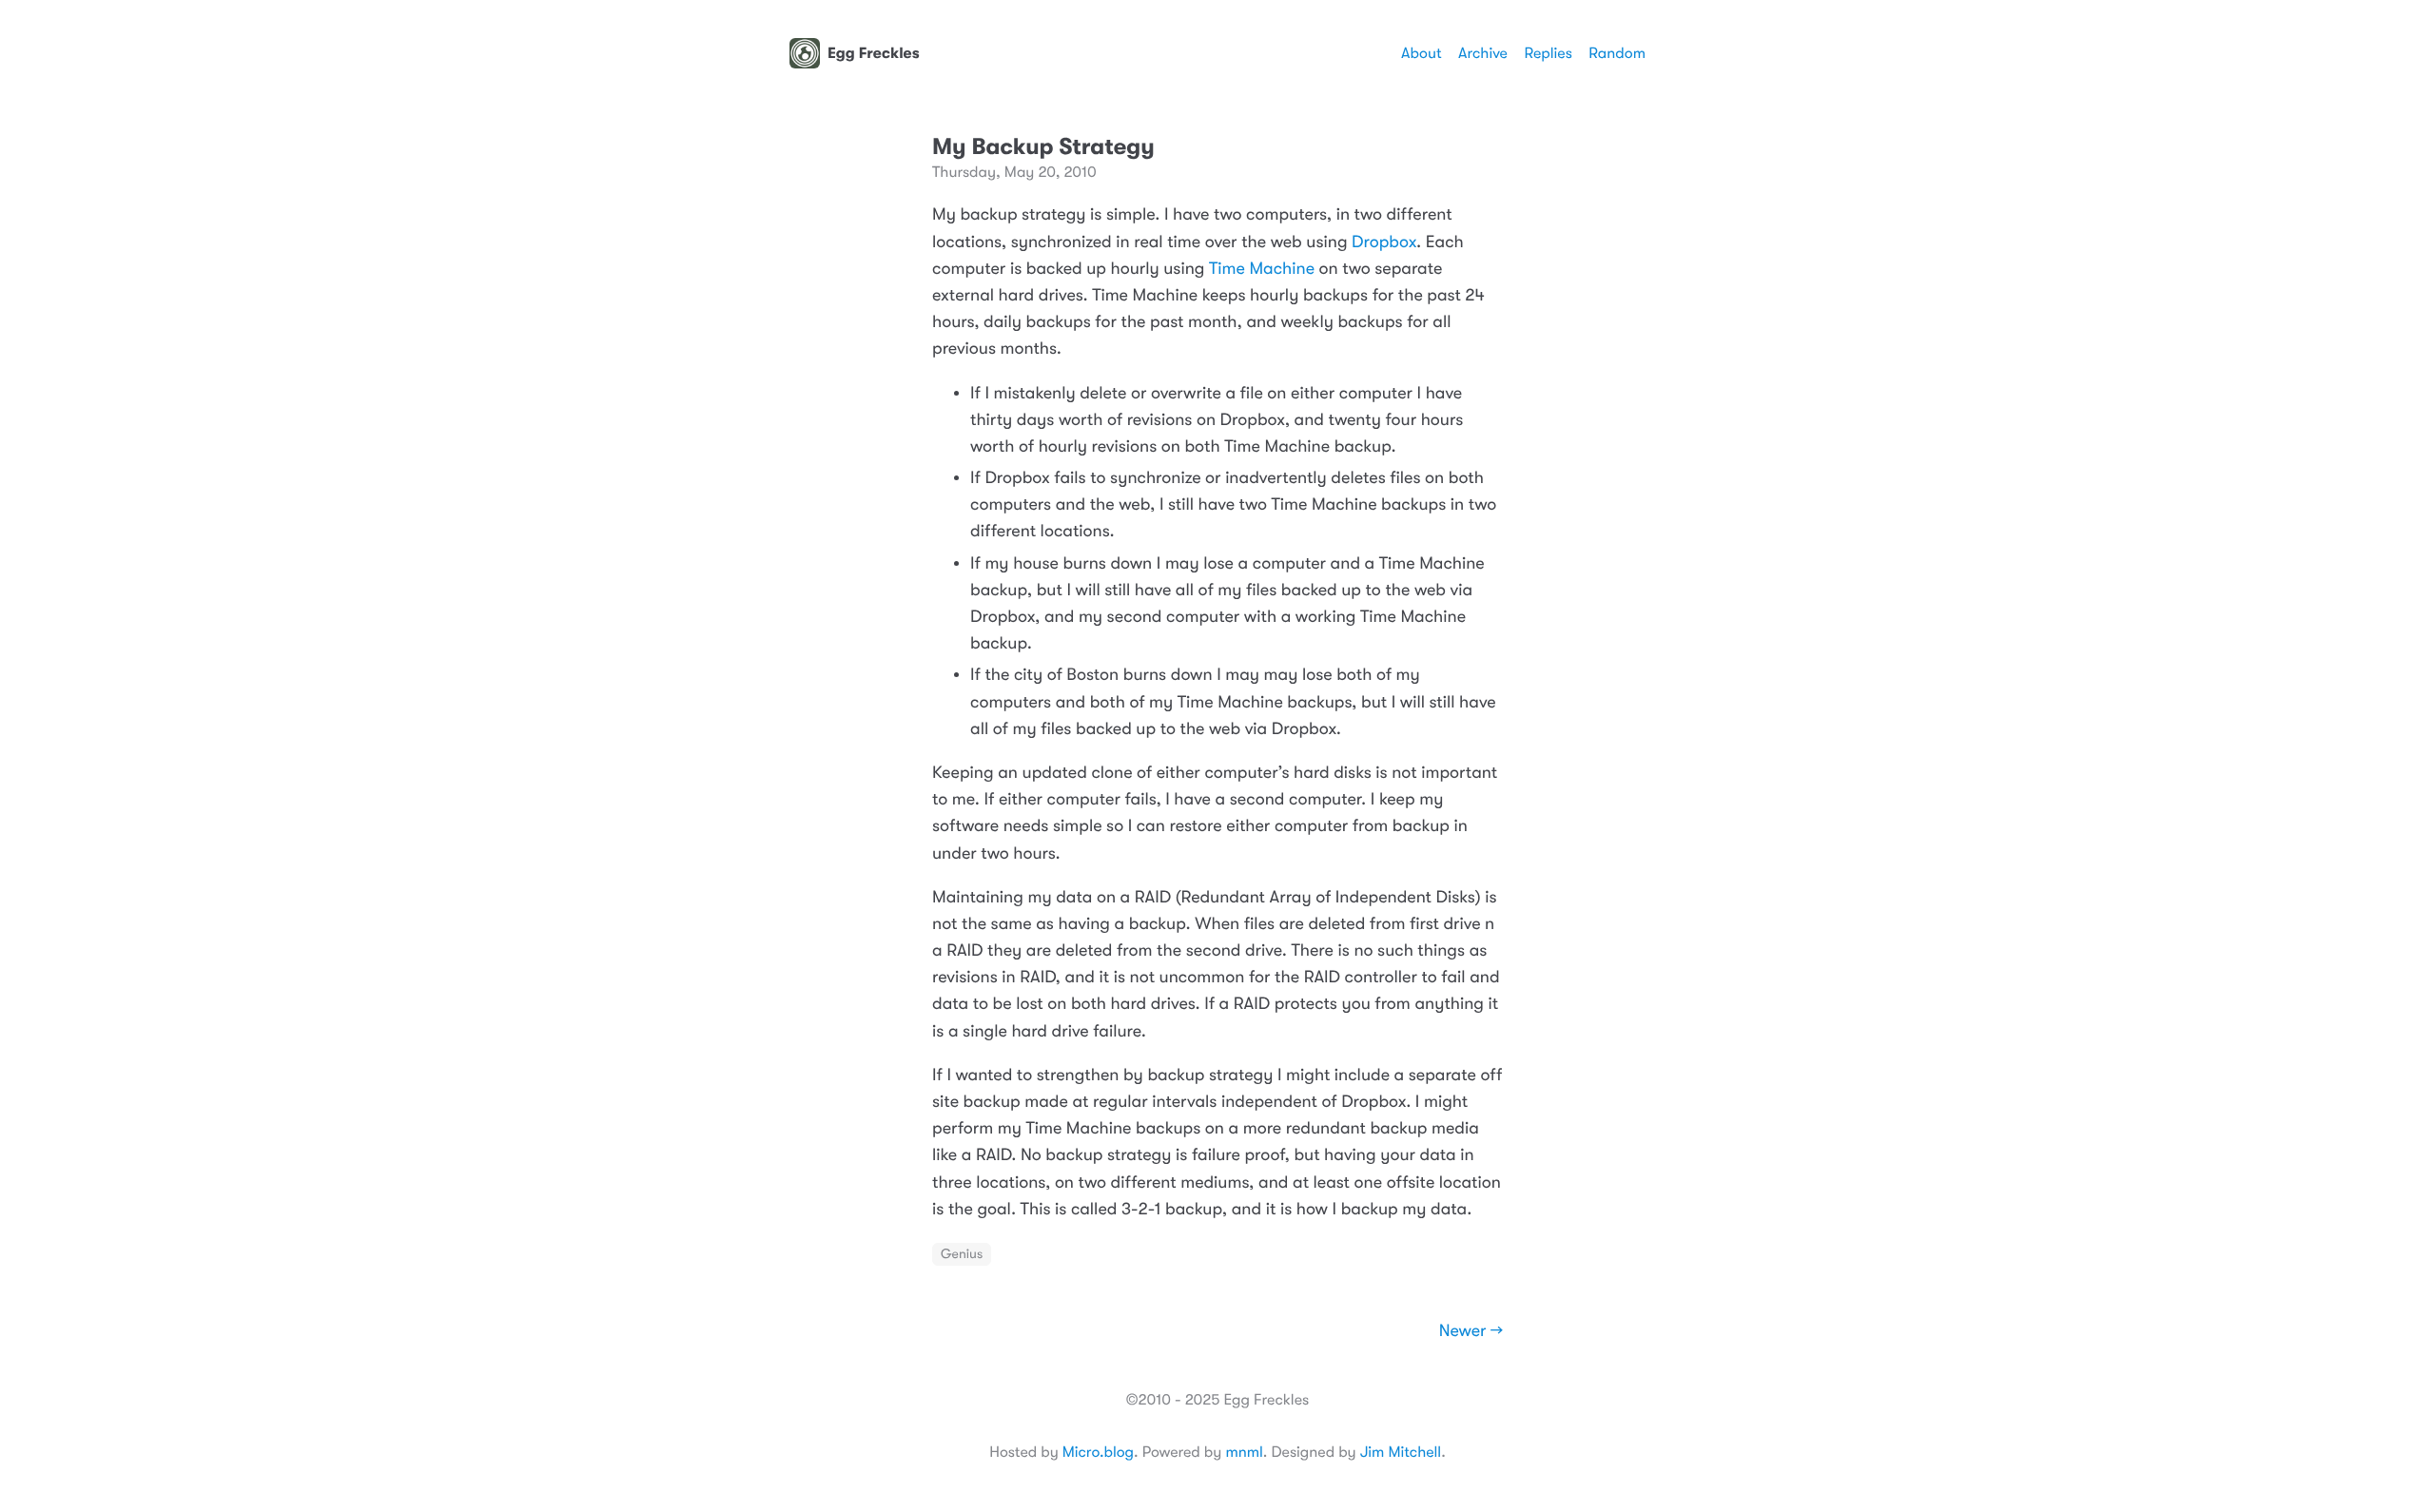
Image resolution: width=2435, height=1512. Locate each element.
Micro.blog (1098, 1452)
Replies (1548, 53)
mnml (1244, 1452)
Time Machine (1262, 269)
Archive (1483, 53)
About (1421, 53)
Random (1617, 53)
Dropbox (1384, 242)
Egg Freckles (874, 53)
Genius (962, 1254)
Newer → (1471, 1331)
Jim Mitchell (1401, 1452)
